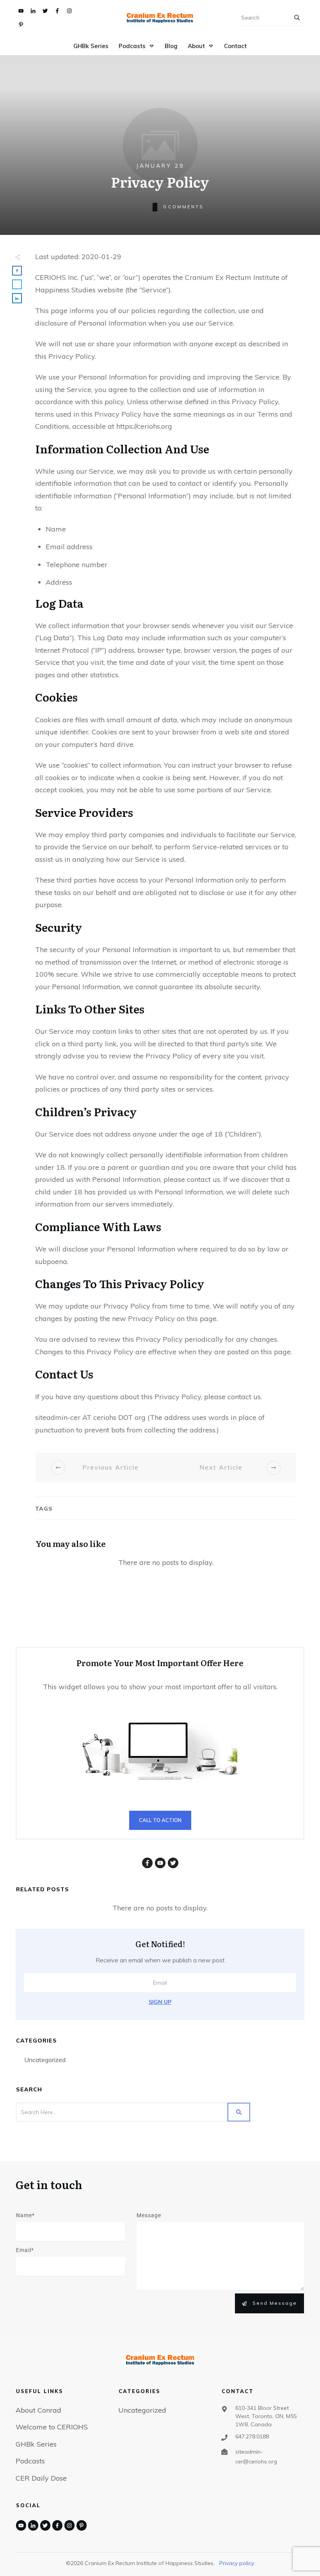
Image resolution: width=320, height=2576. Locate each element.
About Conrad (38, 2410)
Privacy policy (237, 2563)
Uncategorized (45, 2060)
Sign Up (160, 2002)
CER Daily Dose (41, 2478)
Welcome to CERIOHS (52, 2427)
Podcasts (30, 2461)
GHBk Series (36, 2444)
